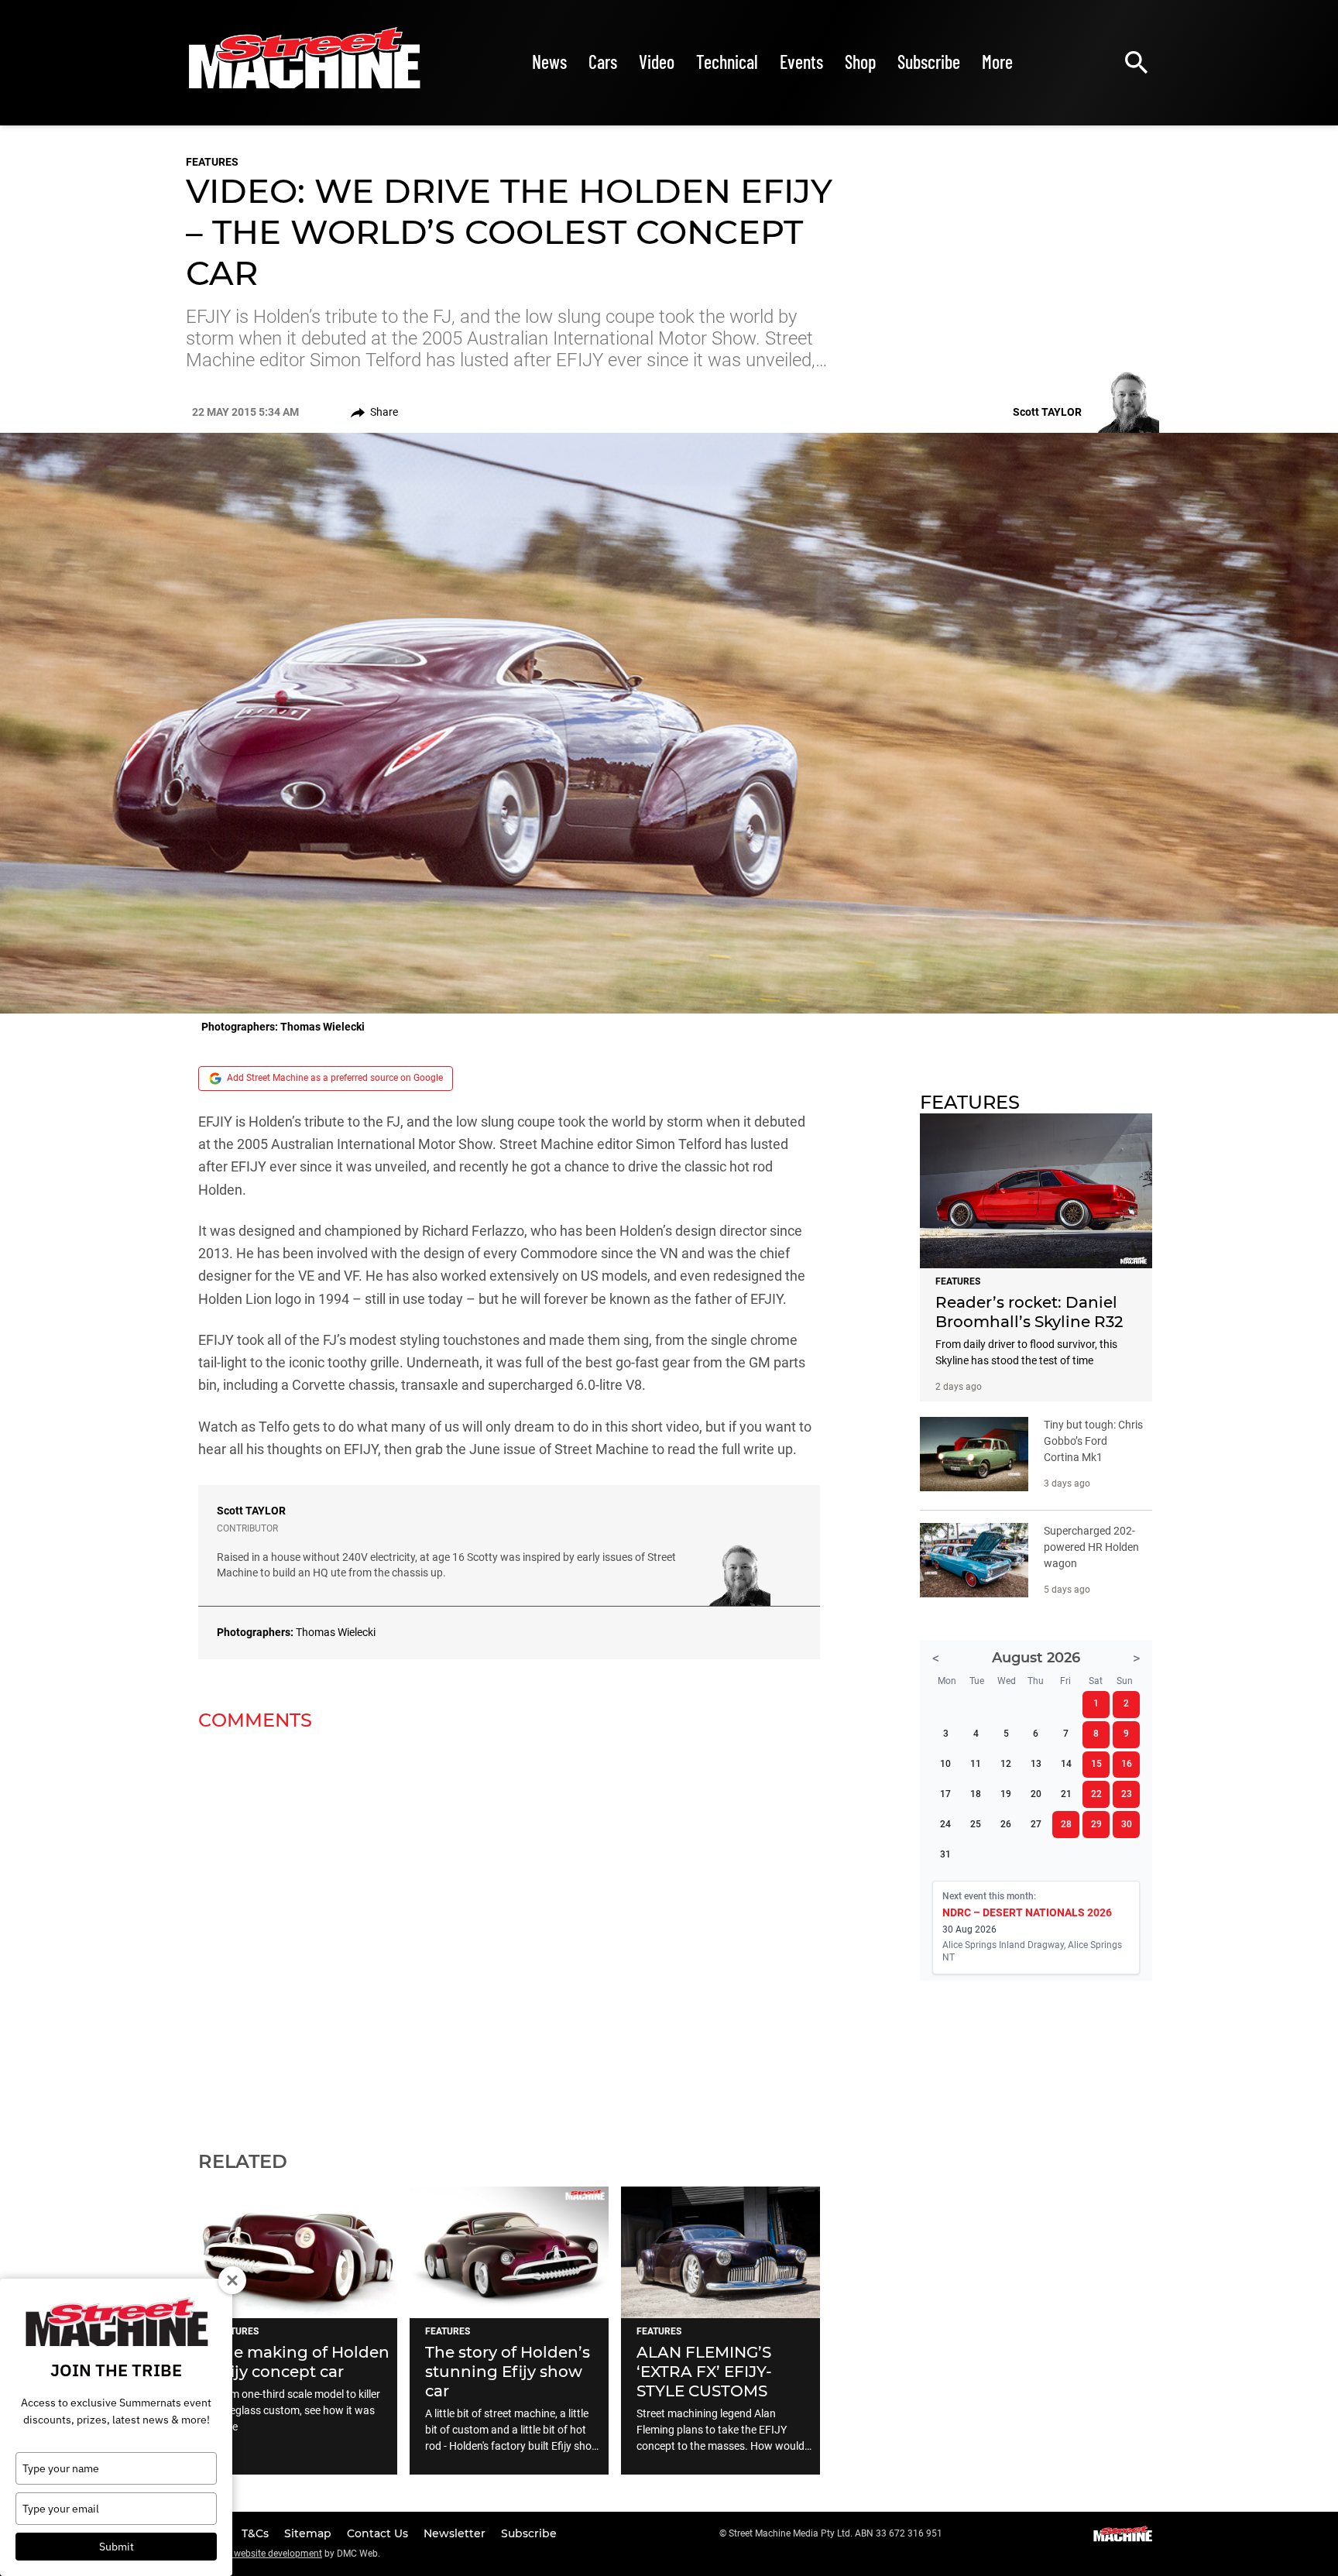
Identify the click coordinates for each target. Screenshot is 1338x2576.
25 (976, 1824)
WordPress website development (254, 2554)
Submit (117, 2547)
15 (1096, 1764)
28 (1066, 1824)
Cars (603, 62)
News (549, 62)
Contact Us (379, 2533)
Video (657, 62)
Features (212, 162)
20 (1036, 1794)
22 (1096, 1794)
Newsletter (456, 2533)
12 (1006, 1764)
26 (1006, 1824)
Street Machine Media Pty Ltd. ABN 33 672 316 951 (835, 2533)
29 (1096, 1824)
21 (1066, 1794)
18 (976, 1794)
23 (1127, 1794)
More (997, 62)
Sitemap (309, 2533)
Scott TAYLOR (251, 1511)
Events (801, 62)
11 (976, 1764)
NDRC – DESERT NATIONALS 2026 (1027, 1912)
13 (1036, 1764)
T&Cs (257, 2533)
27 (1036, 1824)
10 (945, 1764)
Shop (860, 62)
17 (945, 1794)
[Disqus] (509, 1931)
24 (945, 1824)
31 (945, 1854)
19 (1006, 1794)
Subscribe (929, 62)
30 (1127, 1824)
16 (1127, 1764)
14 (1066, 1764)
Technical (727, 62)
